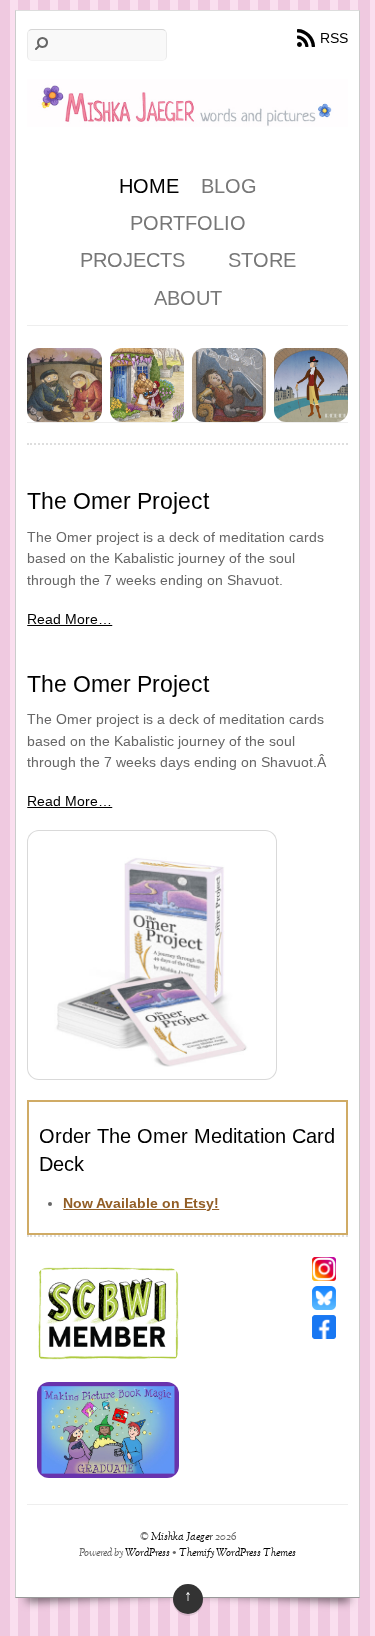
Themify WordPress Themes (237, 1553)
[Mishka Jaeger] (187, 112)
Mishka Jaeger (182, 1537)
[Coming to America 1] (64, 411)
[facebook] (324, 1326)
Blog (229, 186)
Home (149, 186)
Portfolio (188, 223)
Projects (132, 260)
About (188, 298)
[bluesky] (324, 1297)
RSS (334, 38)
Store (262, 260)
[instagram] (324, 1268)
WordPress (147, 1553)
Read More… (69, 619)
